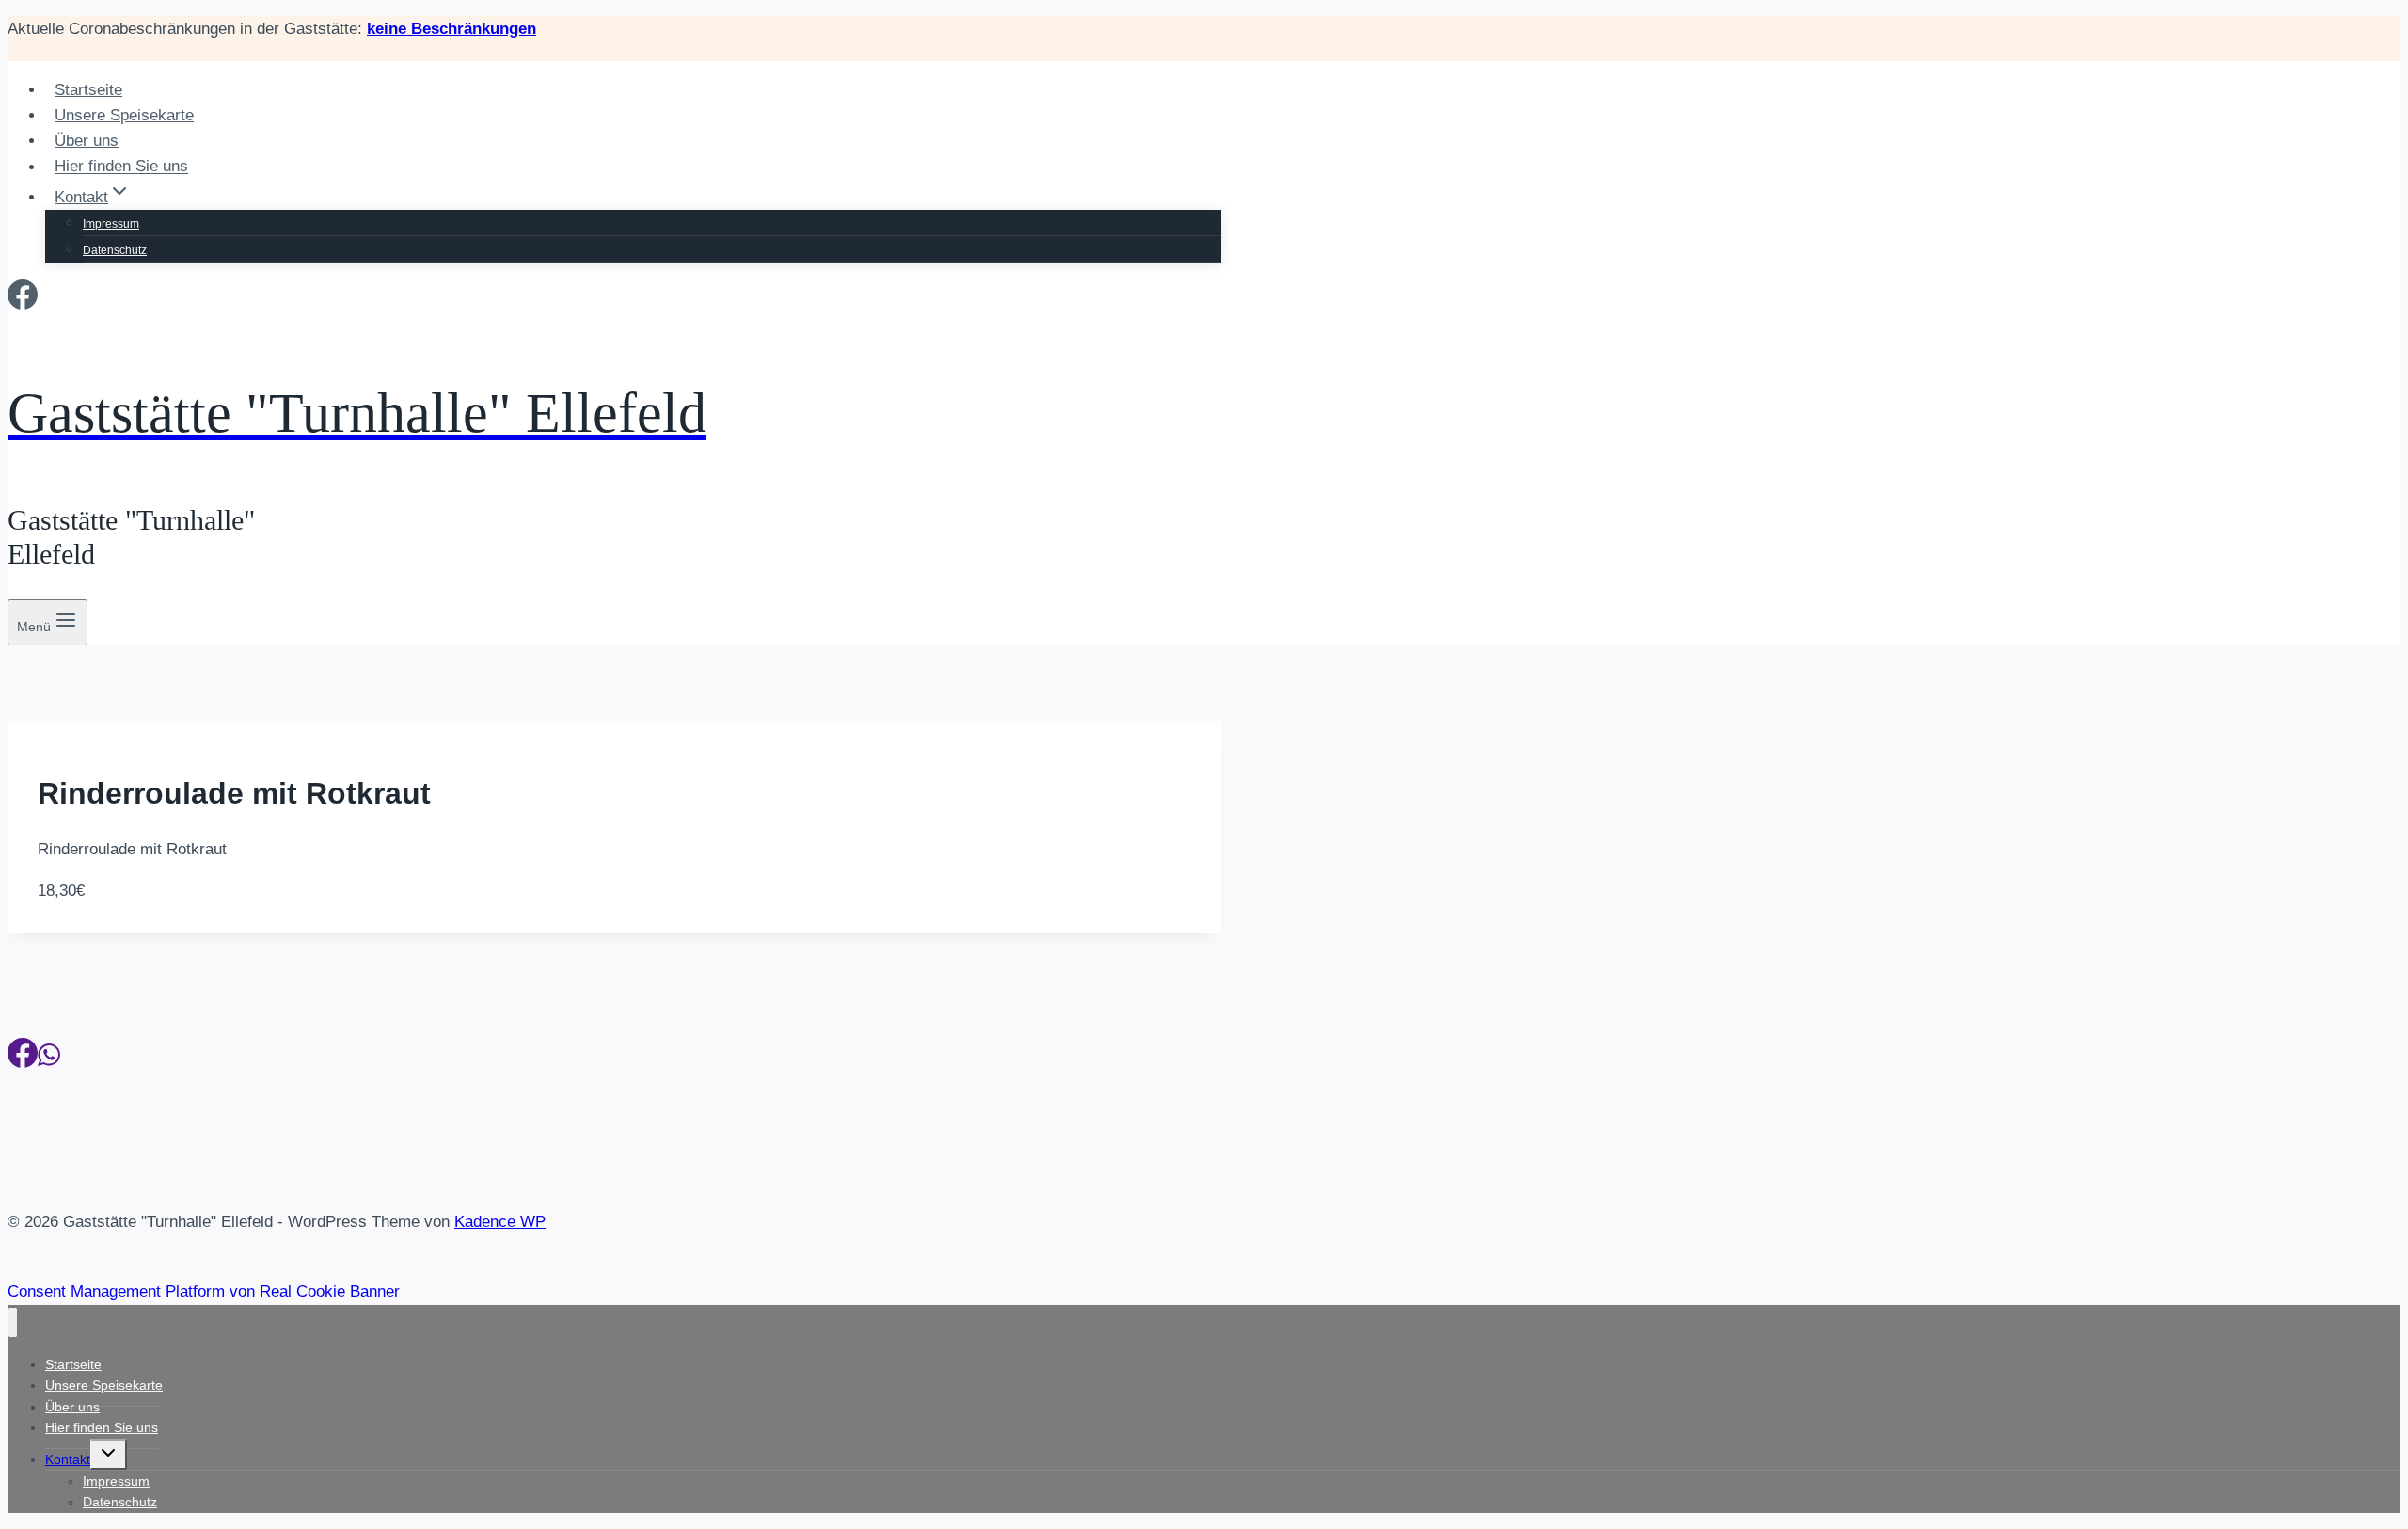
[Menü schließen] (13, 1322)
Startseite (88, 90)
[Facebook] (23, 300)
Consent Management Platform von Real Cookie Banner (204, 1291)
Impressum (111, 224)
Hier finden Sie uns (121, 167)
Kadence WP (500, 1222)
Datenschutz (115, 250)
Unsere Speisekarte (124, 115)
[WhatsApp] (49, 1059)
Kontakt (68, 1459)
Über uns (87, 141)
